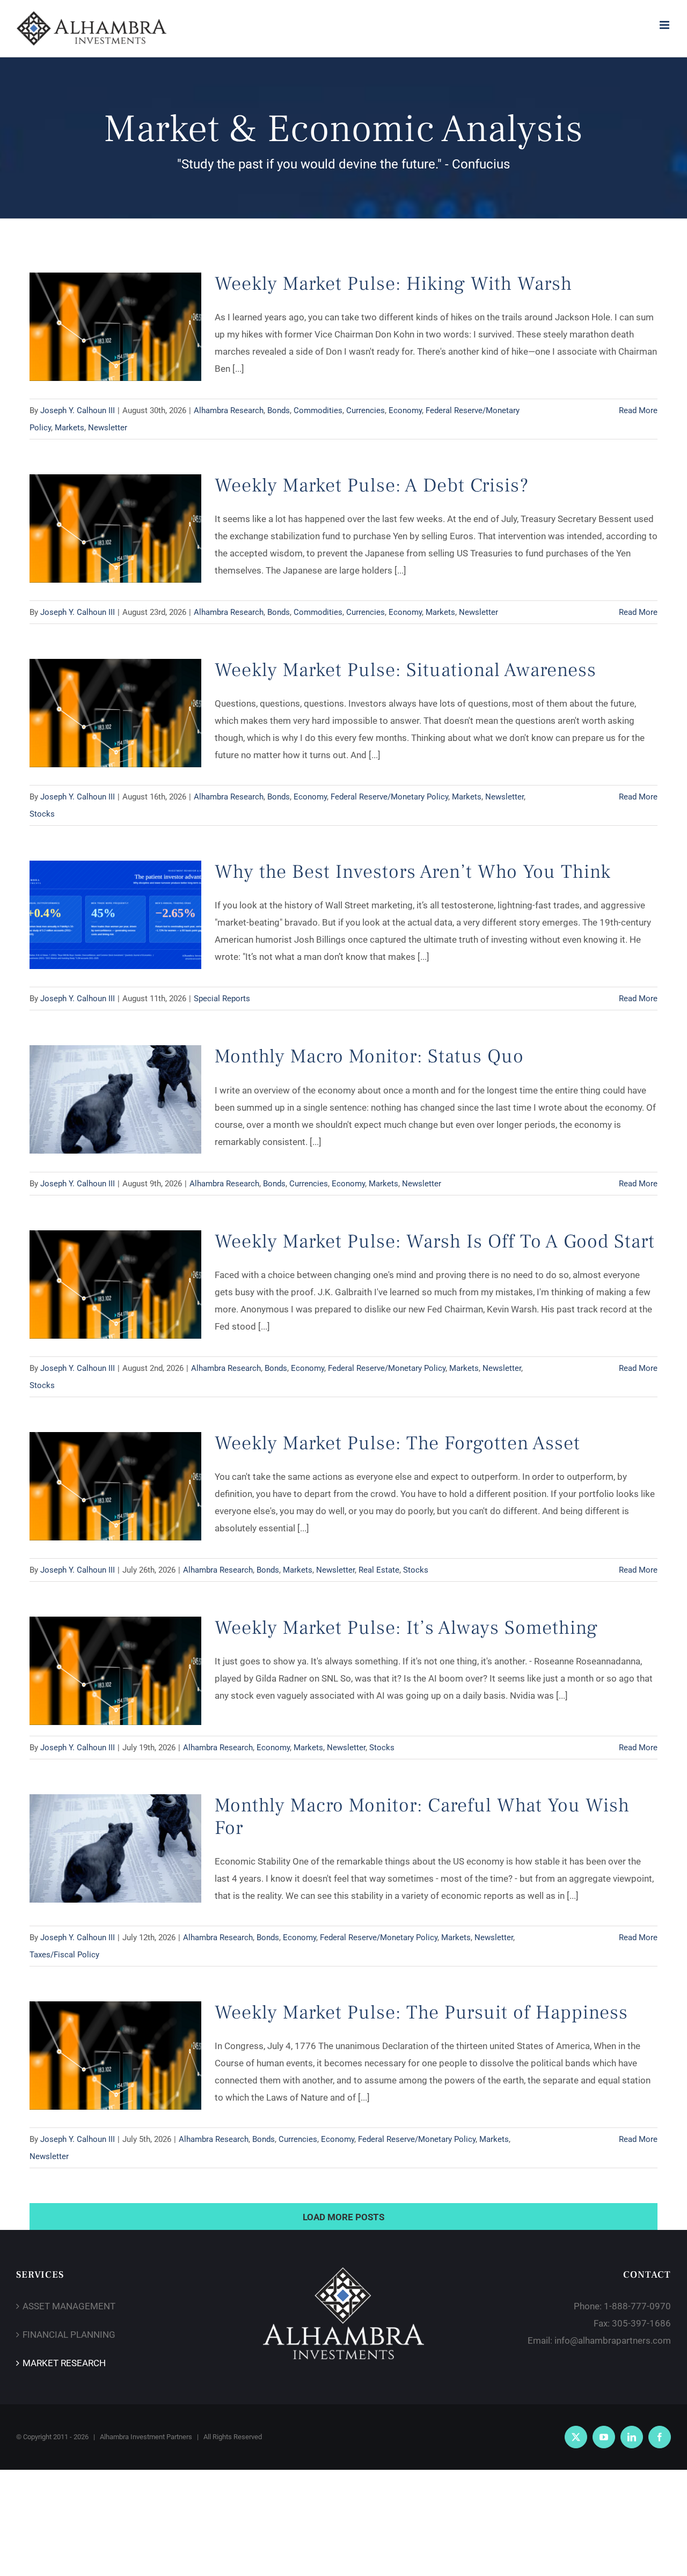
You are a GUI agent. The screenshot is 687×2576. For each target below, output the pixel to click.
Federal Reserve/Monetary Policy (389, 797)
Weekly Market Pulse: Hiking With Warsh (393, 284)
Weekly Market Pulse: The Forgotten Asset (397, 1443)
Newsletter (108, 428)
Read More (638, 410)
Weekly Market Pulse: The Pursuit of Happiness (421, 2013)
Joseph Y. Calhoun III (78, 410)
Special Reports (222, 999)
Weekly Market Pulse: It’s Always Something (406, 1628)
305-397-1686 (641, 2323)
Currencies (366, 410)
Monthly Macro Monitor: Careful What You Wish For (422, 1817)
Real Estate (379, 1570)
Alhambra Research (229, 410)
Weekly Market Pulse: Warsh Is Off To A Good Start (435, 1242)
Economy (405, 410)
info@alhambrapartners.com (613, 2340)
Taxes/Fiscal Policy (64, 1955)
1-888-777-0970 (637, 2306)
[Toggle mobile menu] (665, 25)
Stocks (42, 814)
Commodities (318, 410)
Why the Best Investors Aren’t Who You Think (413, 872)
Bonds (279, 410)
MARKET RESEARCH (64, 2363)
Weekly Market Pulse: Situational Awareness (405, 670)
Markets (70, 428)
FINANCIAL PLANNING (69, 2335)
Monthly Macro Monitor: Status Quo (369, 1056)
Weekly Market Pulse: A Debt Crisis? (372, 486)
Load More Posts (343, 2217)
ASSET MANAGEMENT (69, 2306)
